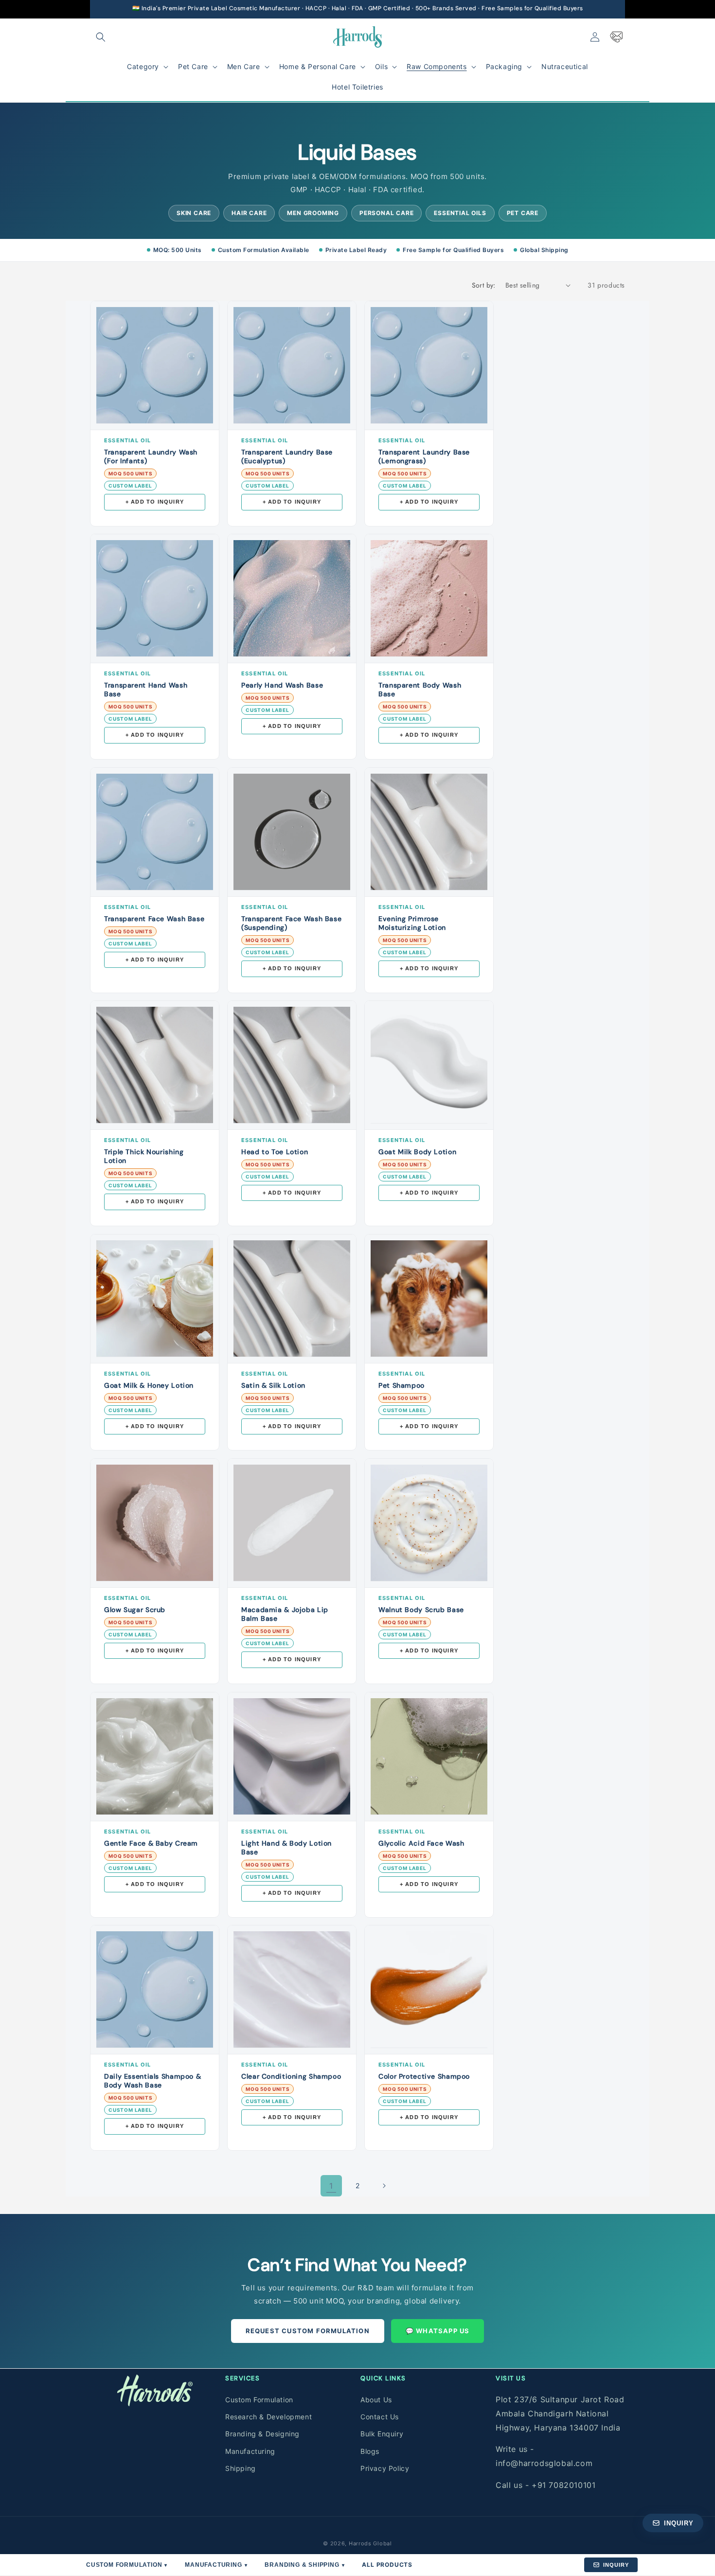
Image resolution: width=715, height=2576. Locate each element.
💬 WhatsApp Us (438, 2331)
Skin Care (194, 213)
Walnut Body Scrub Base (421, 1610)
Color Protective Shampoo (424, 2076)
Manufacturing (250, 2451)
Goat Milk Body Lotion (417, 1152)
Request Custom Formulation (308, 2331)
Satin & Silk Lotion (273, 1385)
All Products (387, 2565)
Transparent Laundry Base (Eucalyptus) (287, 456)
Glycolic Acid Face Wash (421, 1843)
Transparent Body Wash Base (420, 689)
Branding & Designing (262, 2434)
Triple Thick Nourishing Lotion (144, 1156)
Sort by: (484, 285)
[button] (101, 37)
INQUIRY (616, 2565)
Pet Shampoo (402, 1385)
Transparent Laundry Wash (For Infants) (151, 456)
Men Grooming (313, 213)
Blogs (370, 2451)
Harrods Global (370, 2543)
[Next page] (384, 2186)
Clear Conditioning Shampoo (291, 2076)
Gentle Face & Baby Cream (151, 1843)
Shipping (241, 2468)
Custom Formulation (259, 2399)
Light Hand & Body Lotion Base (286, 1848)
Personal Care (386, 213)
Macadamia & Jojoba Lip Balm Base (285, 1614)
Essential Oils (460, 213)
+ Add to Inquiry (155, 502)
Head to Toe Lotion (275, 1152)
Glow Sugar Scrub (135, 1610)
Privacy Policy (385, 2468)
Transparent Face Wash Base (154, 919)
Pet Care (523, 213)
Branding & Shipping (304, 2565)
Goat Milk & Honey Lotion (149, 1385)
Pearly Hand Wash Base (282, 685)
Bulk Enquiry (382, 2434)
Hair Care (249, 213)
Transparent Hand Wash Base (146, 689)
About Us (376, 2399)
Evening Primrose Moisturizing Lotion (412, 923)
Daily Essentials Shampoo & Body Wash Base (152, 2081)
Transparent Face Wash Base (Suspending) (291, 923)
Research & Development (268, 2416)
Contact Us (380, 2416)
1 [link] (331, 2186)
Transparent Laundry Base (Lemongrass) (424, 456)
